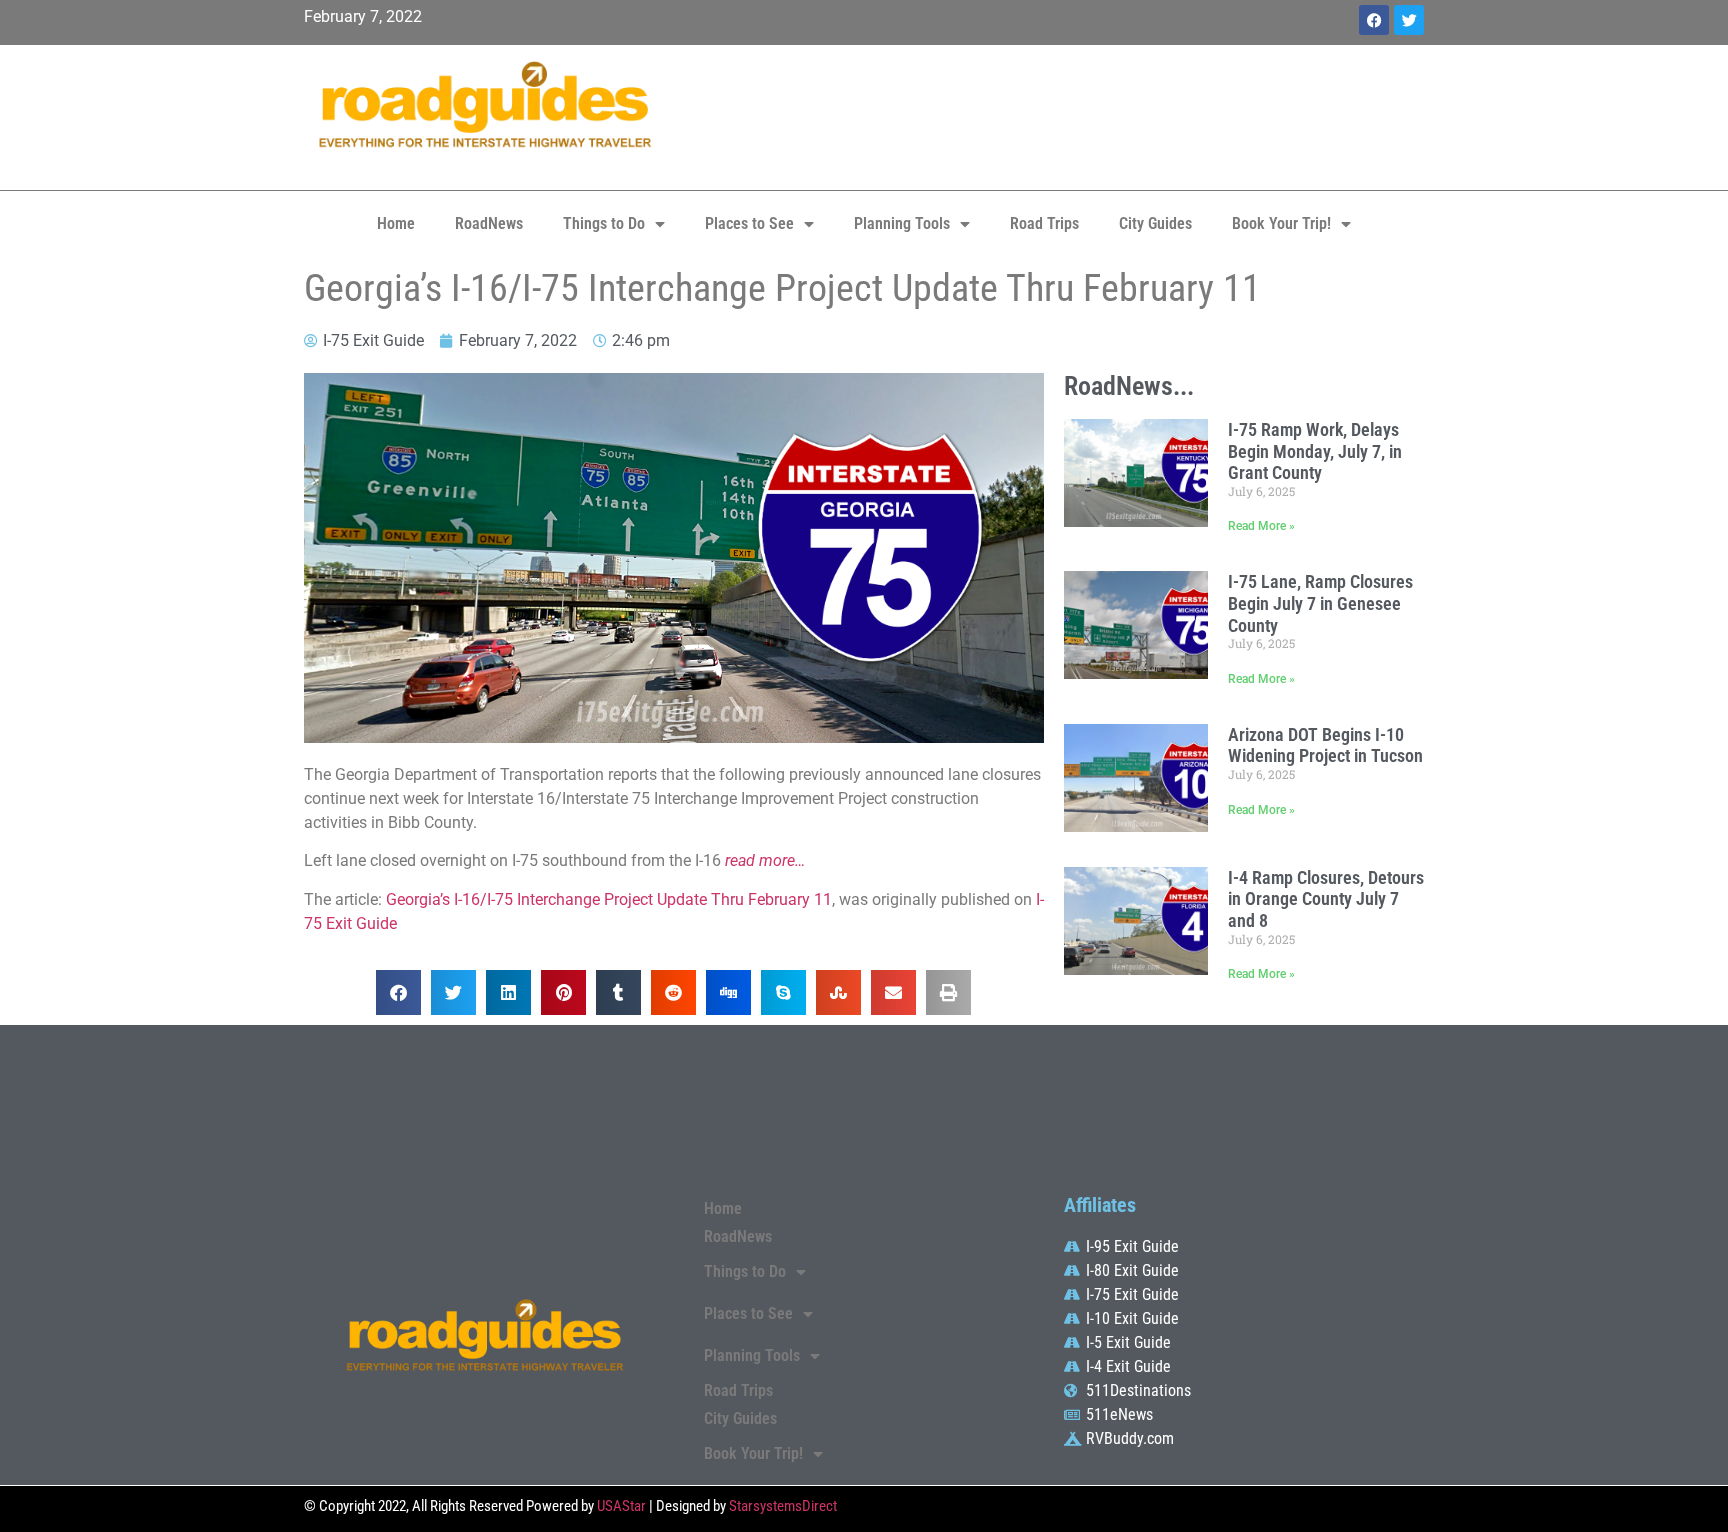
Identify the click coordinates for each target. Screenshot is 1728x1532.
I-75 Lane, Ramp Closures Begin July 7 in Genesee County (1320, 603)
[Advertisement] (1054, 115)
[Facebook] (1374, 20)
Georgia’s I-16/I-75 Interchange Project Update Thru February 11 (609, 899)
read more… (765, 860)
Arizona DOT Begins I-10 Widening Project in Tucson (1325, 745)
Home (396, 223)
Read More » (1261, 526)
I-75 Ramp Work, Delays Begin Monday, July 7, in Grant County (1315, 451)
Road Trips (1044, 223)
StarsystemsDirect (783, 1506)
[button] (398, 992)
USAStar (621, 1506)
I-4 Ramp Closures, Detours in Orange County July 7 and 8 (1326, 899)
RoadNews (489, 223)
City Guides (1155, 223)
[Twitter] (1409, 20)
